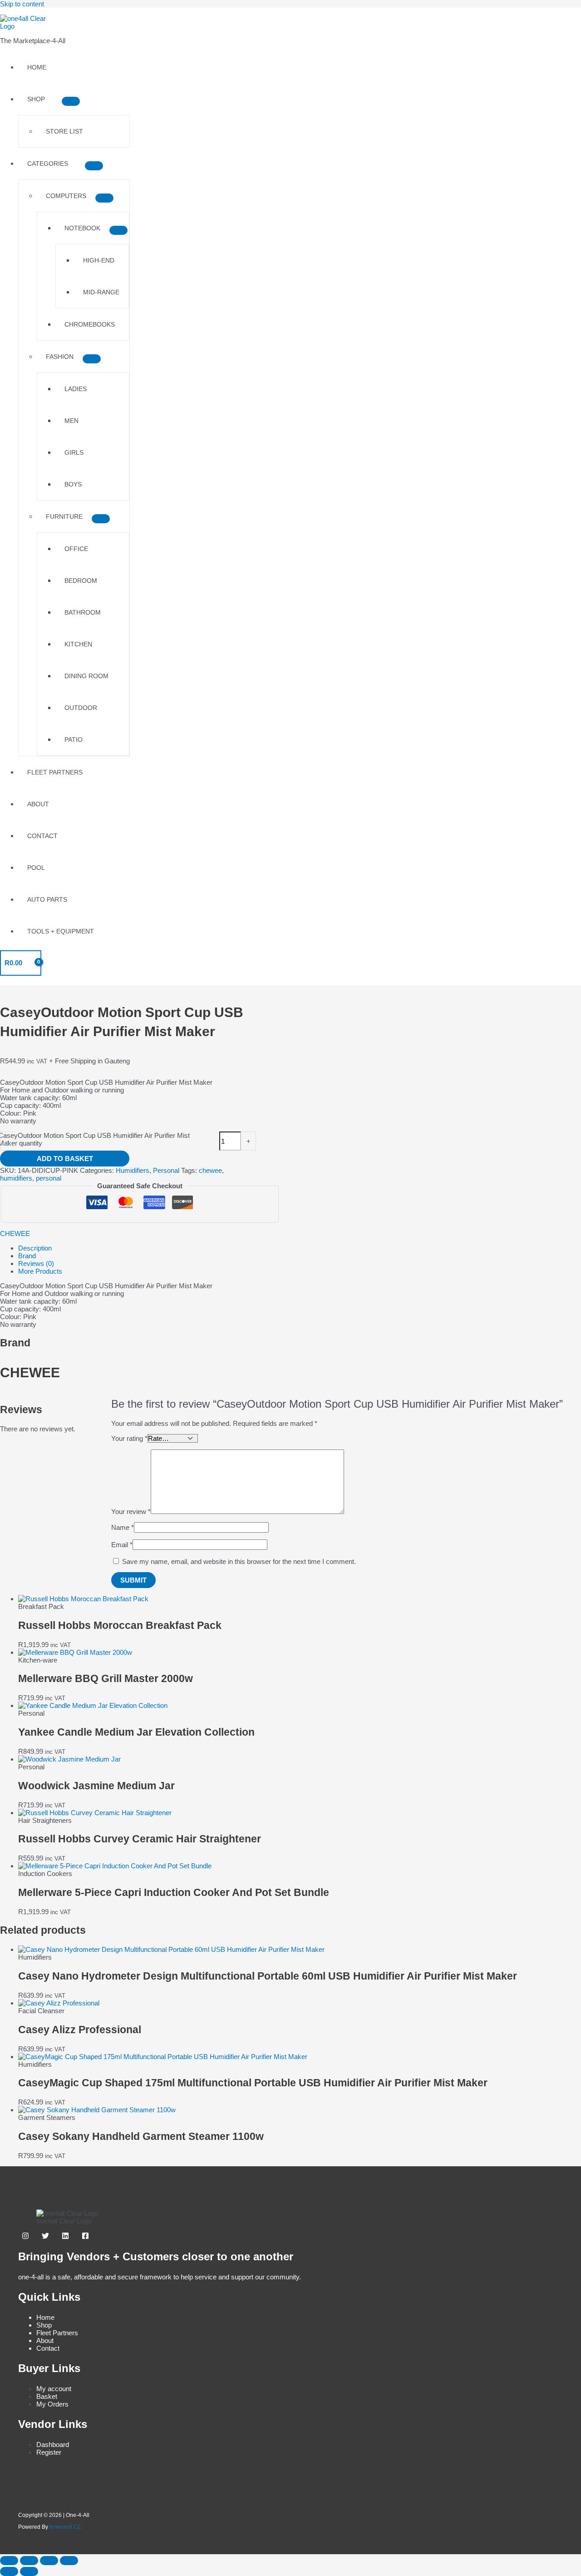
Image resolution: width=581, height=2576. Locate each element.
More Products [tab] (40, 1271)
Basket (47, 2396)
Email (122, 1545)
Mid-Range (101, 292)
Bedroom (81, 581)
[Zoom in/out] (9, 2561)
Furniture (64, 516)
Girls (74, 452)
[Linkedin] (65, 2237)
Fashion (60, 357)
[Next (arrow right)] (29, 2571)
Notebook (82, 228)
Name (123, 1527)
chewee (210, 1170)
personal (49, 1178)
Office (76, 549)
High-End (99, 260)
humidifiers (16, 1178)
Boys (73, 484)
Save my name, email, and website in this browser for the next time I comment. (239, 1561)
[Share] (49, 2561)
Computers (66, 196)
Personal (166, 1170)
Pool (36, 868)
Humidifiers (133, 1170)
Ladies (76, 389)
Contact (42, 836)
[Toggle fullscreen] (29, 2561)
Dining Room (86, 676)
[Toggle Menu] (71, 101)
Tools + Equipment (61, 931)
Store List (64, 131)
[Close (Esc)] (69, 2561)
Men (71, 421)
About (38, 804)
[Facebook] (85, 2237)
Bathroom (83, 612)
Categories (48, 164)
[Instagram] (25, 2237)
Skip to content (22, 4)
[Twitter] (45, 2237)
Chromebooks (90, 324)
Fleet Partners (55, 772)
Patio (74, 740)
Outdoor (81, 708)
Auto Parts (47, 899)
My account (54, 2389)
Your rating (129, 1438)
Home (37, 67)
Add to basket (65, 1159)
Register (49, 2452)
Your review (131, 1511)
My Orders (52, 2404)
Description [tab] (35, 1248)
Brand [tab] (27, 1256)
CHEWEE (15, 1233)
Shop (36, 99)
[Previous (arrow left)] (9, 2571)
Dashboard (53, 2444)
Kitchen (78, 644)
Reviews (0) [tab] (36, 1263)
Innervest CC (66, 2527)
